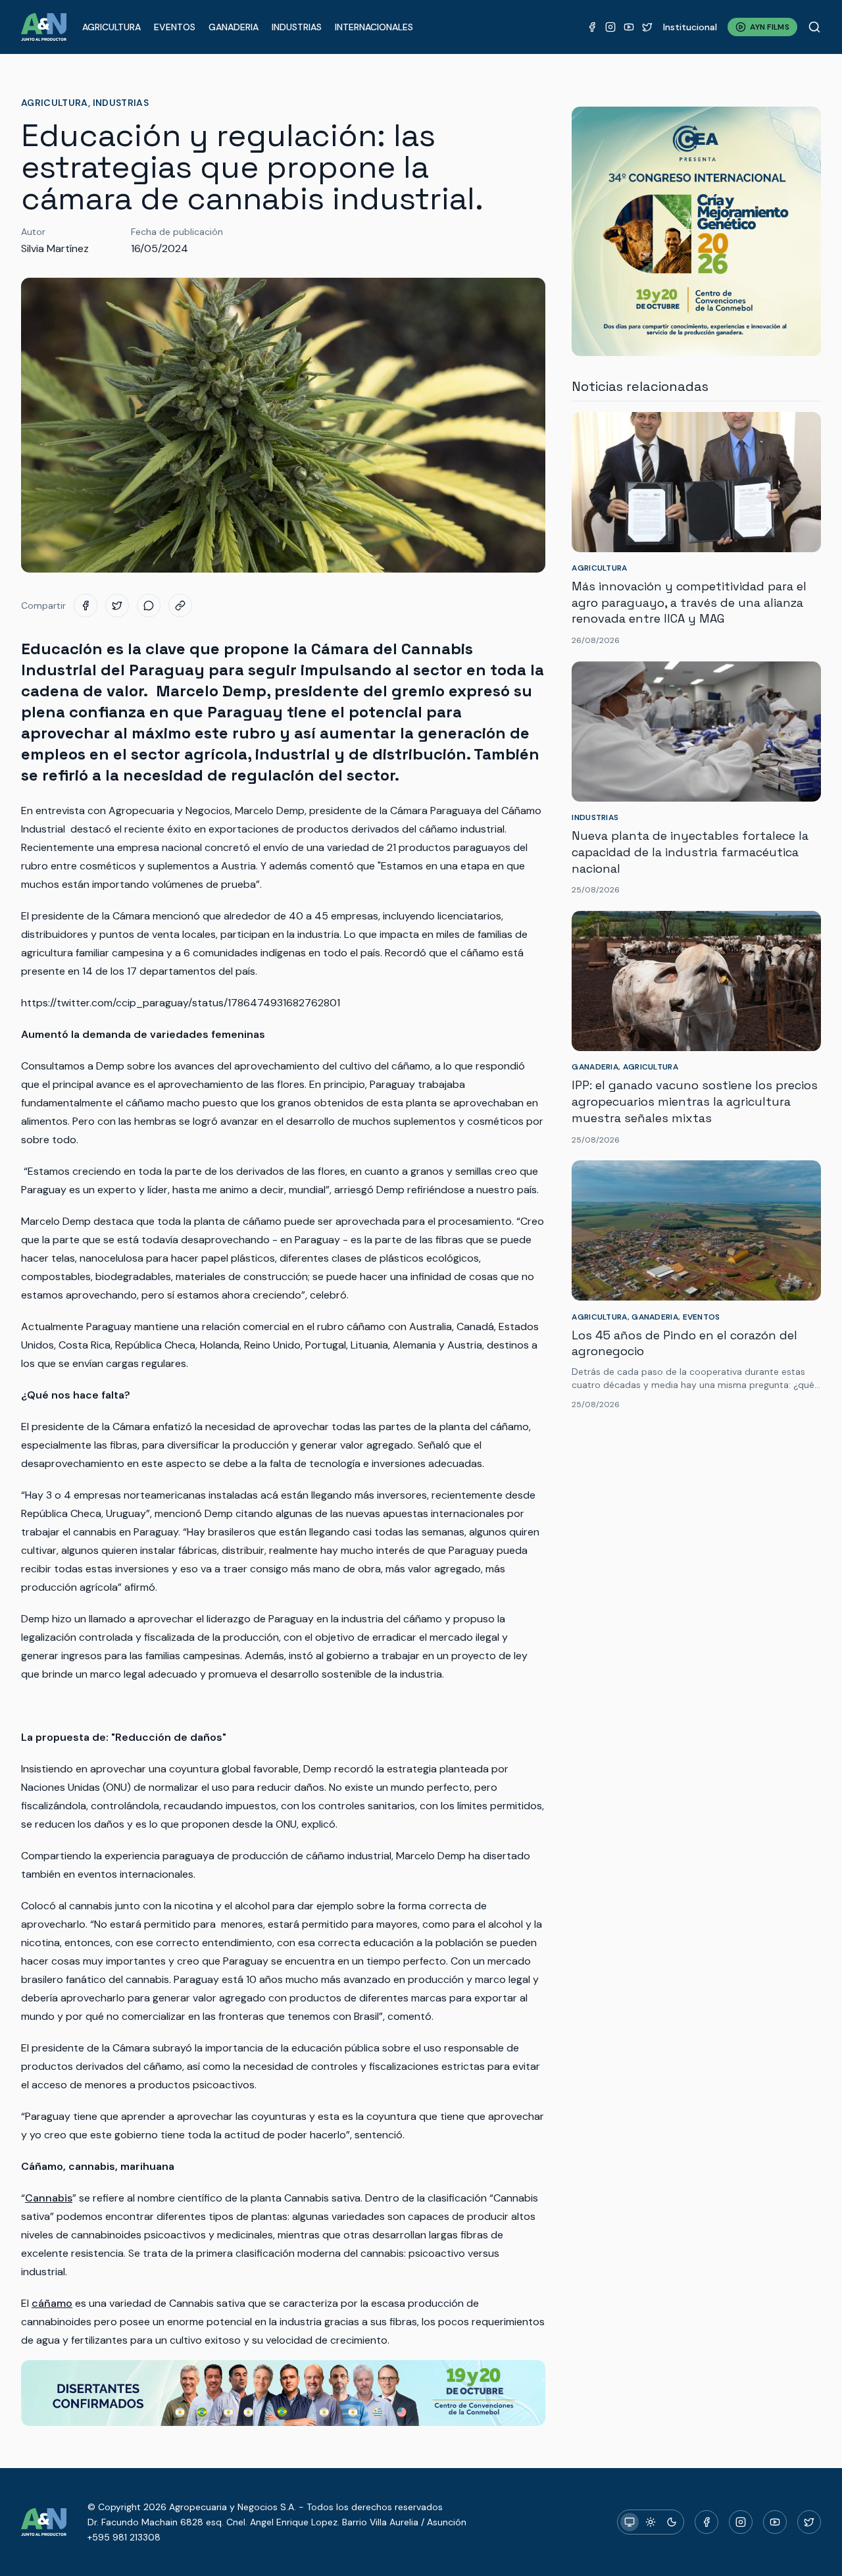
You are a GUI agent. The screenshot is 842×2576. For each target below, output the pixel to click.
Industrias (297, 27)
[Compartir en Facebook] (86, 605)
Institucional (690, 27)
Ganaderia (234, 27)
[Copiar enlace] (180, 605)
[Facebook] (592, 27)
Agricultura (111, 27)
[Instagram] (610, 27)
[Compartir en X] (117, 605)
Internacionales (374, 27)
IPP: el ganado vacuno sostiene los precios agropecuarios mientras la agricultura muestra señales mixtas (695, 1101)
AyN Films (770, 27)
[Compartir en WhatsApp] (149, 605)
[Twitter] (647, 27)
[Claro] (651, 2522)
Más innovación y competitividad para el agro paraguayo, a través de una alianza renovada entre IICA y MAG (689, 603)
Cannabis (49, 2198)
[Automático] (630, 2522)
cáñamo (52, 2303)
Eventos (175, 27)
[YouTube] (629, 27)
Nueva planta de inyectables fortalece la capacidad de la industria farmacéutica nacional (690, 852)
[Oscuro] (672, 2522)
